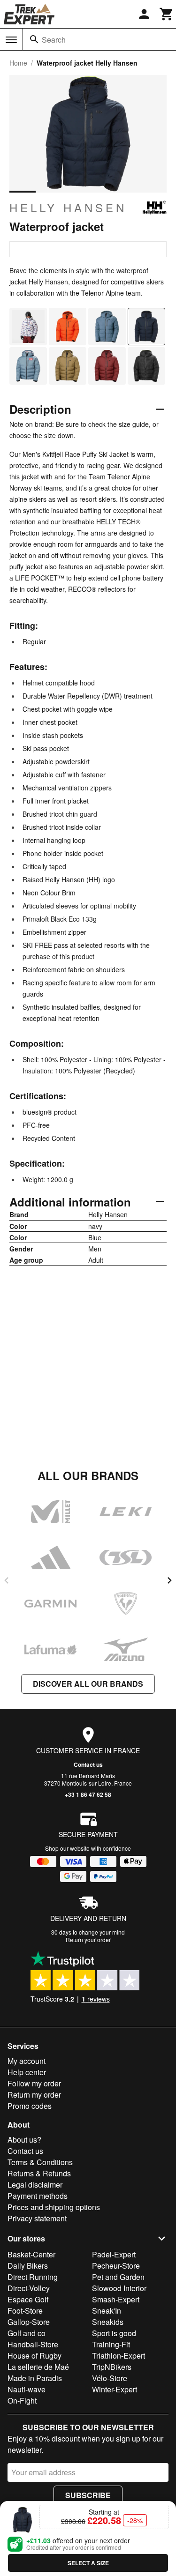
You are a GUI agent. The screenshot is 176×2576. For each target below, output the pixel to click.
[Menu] (11, 40)
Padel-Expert (114, 2254)
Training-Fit (111, 2344)
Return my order (34, 2095)
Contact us (88, 1764)
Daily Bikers (28, 2266)
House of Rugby (34, 2356)
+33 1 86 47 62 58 (88, 1794)
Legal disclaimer (35, 2185)
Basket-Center (31, 2254)
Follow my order (34, 2083)
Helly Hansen (68, 208)
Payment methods (38, 2196)
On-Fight (22, 2401)
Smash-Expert (116, 2299)
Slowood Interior (119, 2288)
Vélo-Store (110, 2378)
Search (54, 40)
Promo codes (30, 2106)
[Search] (34, 39)
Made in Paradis (35, 2378)
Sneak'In (107, 2311)
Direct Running (33, 2277)
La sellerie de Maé (38, 2367)
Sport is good (114, 2333)
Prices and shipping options (54, 2207)
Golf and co (27, 2333)
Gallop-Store (29, 2322)
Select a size (88, 2563)
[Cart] (167, 14)
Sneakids (108, 2322)
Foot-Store (25, 2311)
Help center (27, 2072)
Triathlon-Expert (119, 2356)
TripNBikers (112, 2367)
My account (27, 2061)
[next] (169, 1580)
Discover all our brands (88, 1684)
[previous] (7, 1580)
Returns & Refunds (39, 2173)
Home (18, 63)
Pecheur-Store (116, 2266)
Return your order (88, 1939)
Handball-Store (33, 2344)
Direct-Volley (29, 2288)
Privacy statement (37, 2218)
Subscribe (88, 2495)
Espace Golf (28, 2299)
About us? (24, 2140)
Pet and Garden (118, 2277)
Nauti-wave (27, 2389)
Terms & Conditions (40, 2162)
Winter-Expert (115, 2389)
